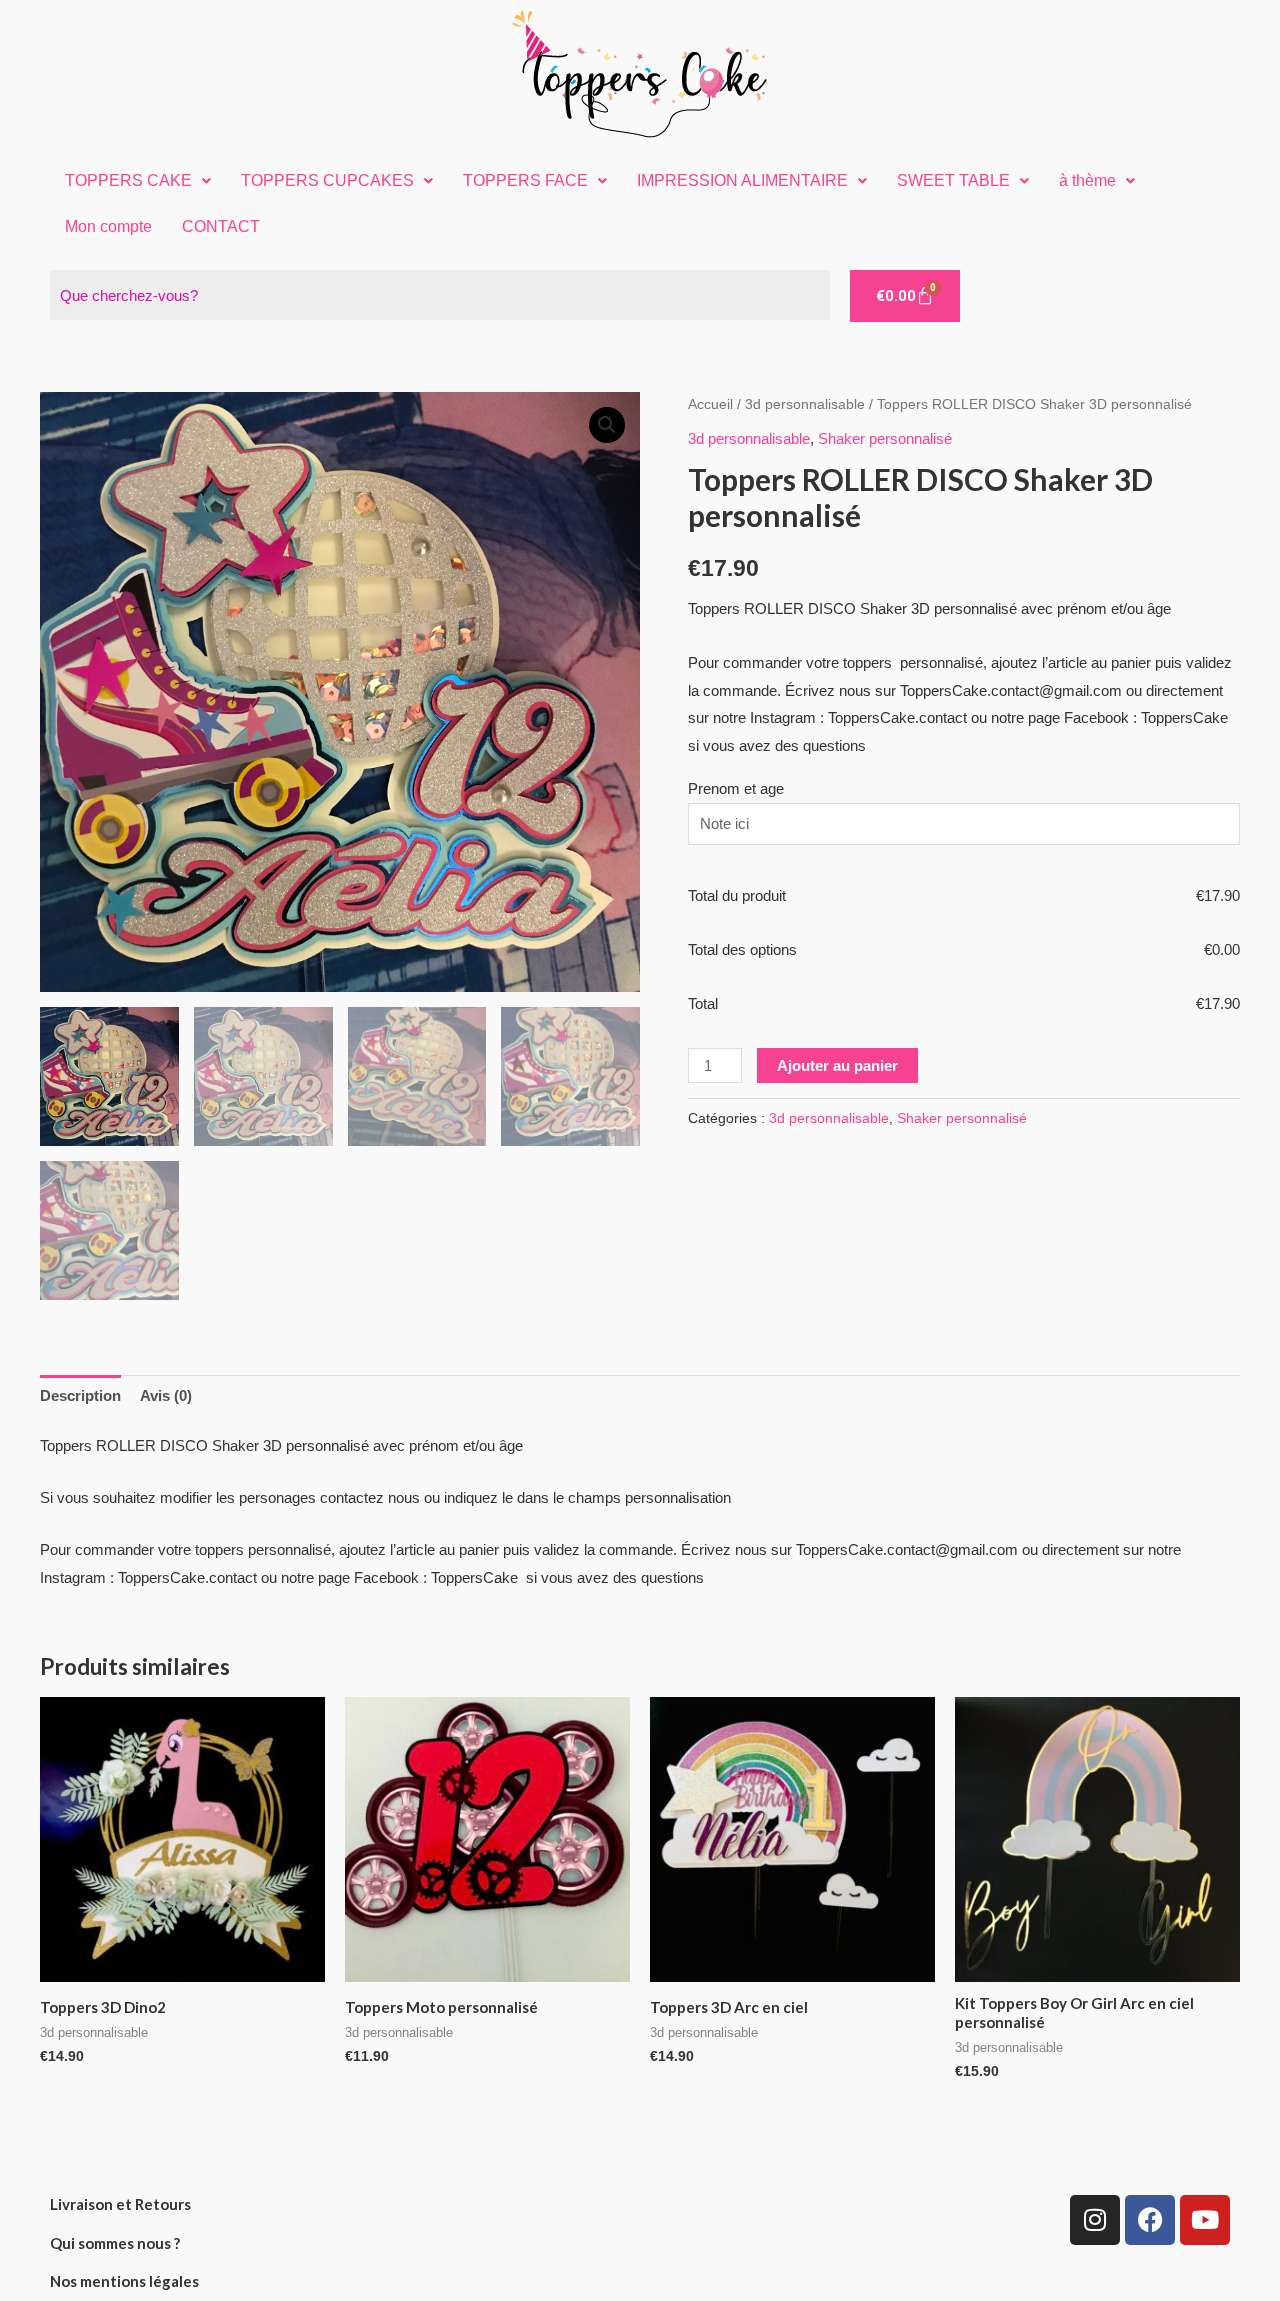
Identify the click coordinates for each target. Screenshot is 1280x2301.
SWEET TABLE (953, 180)
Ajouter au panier (837, 1065)
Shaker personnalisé (885, 438)
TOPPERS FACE (525, 180)
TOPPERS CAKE (128, 180)
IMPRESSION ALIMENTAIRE (742, 180)
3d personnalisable (805, 404)
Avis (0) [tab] (166, 1395)
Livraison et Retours (120, 2204)
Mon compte (108, 226)
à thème (1087, 180)
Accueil (710, 404)
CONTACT (221, 226)
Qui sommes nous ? (115, 2243)
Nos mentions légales (124, 2281)
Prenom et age (736, 788)
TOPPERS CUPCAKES (327, 180)
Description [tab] (80, 1395)
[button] (138, 181)
